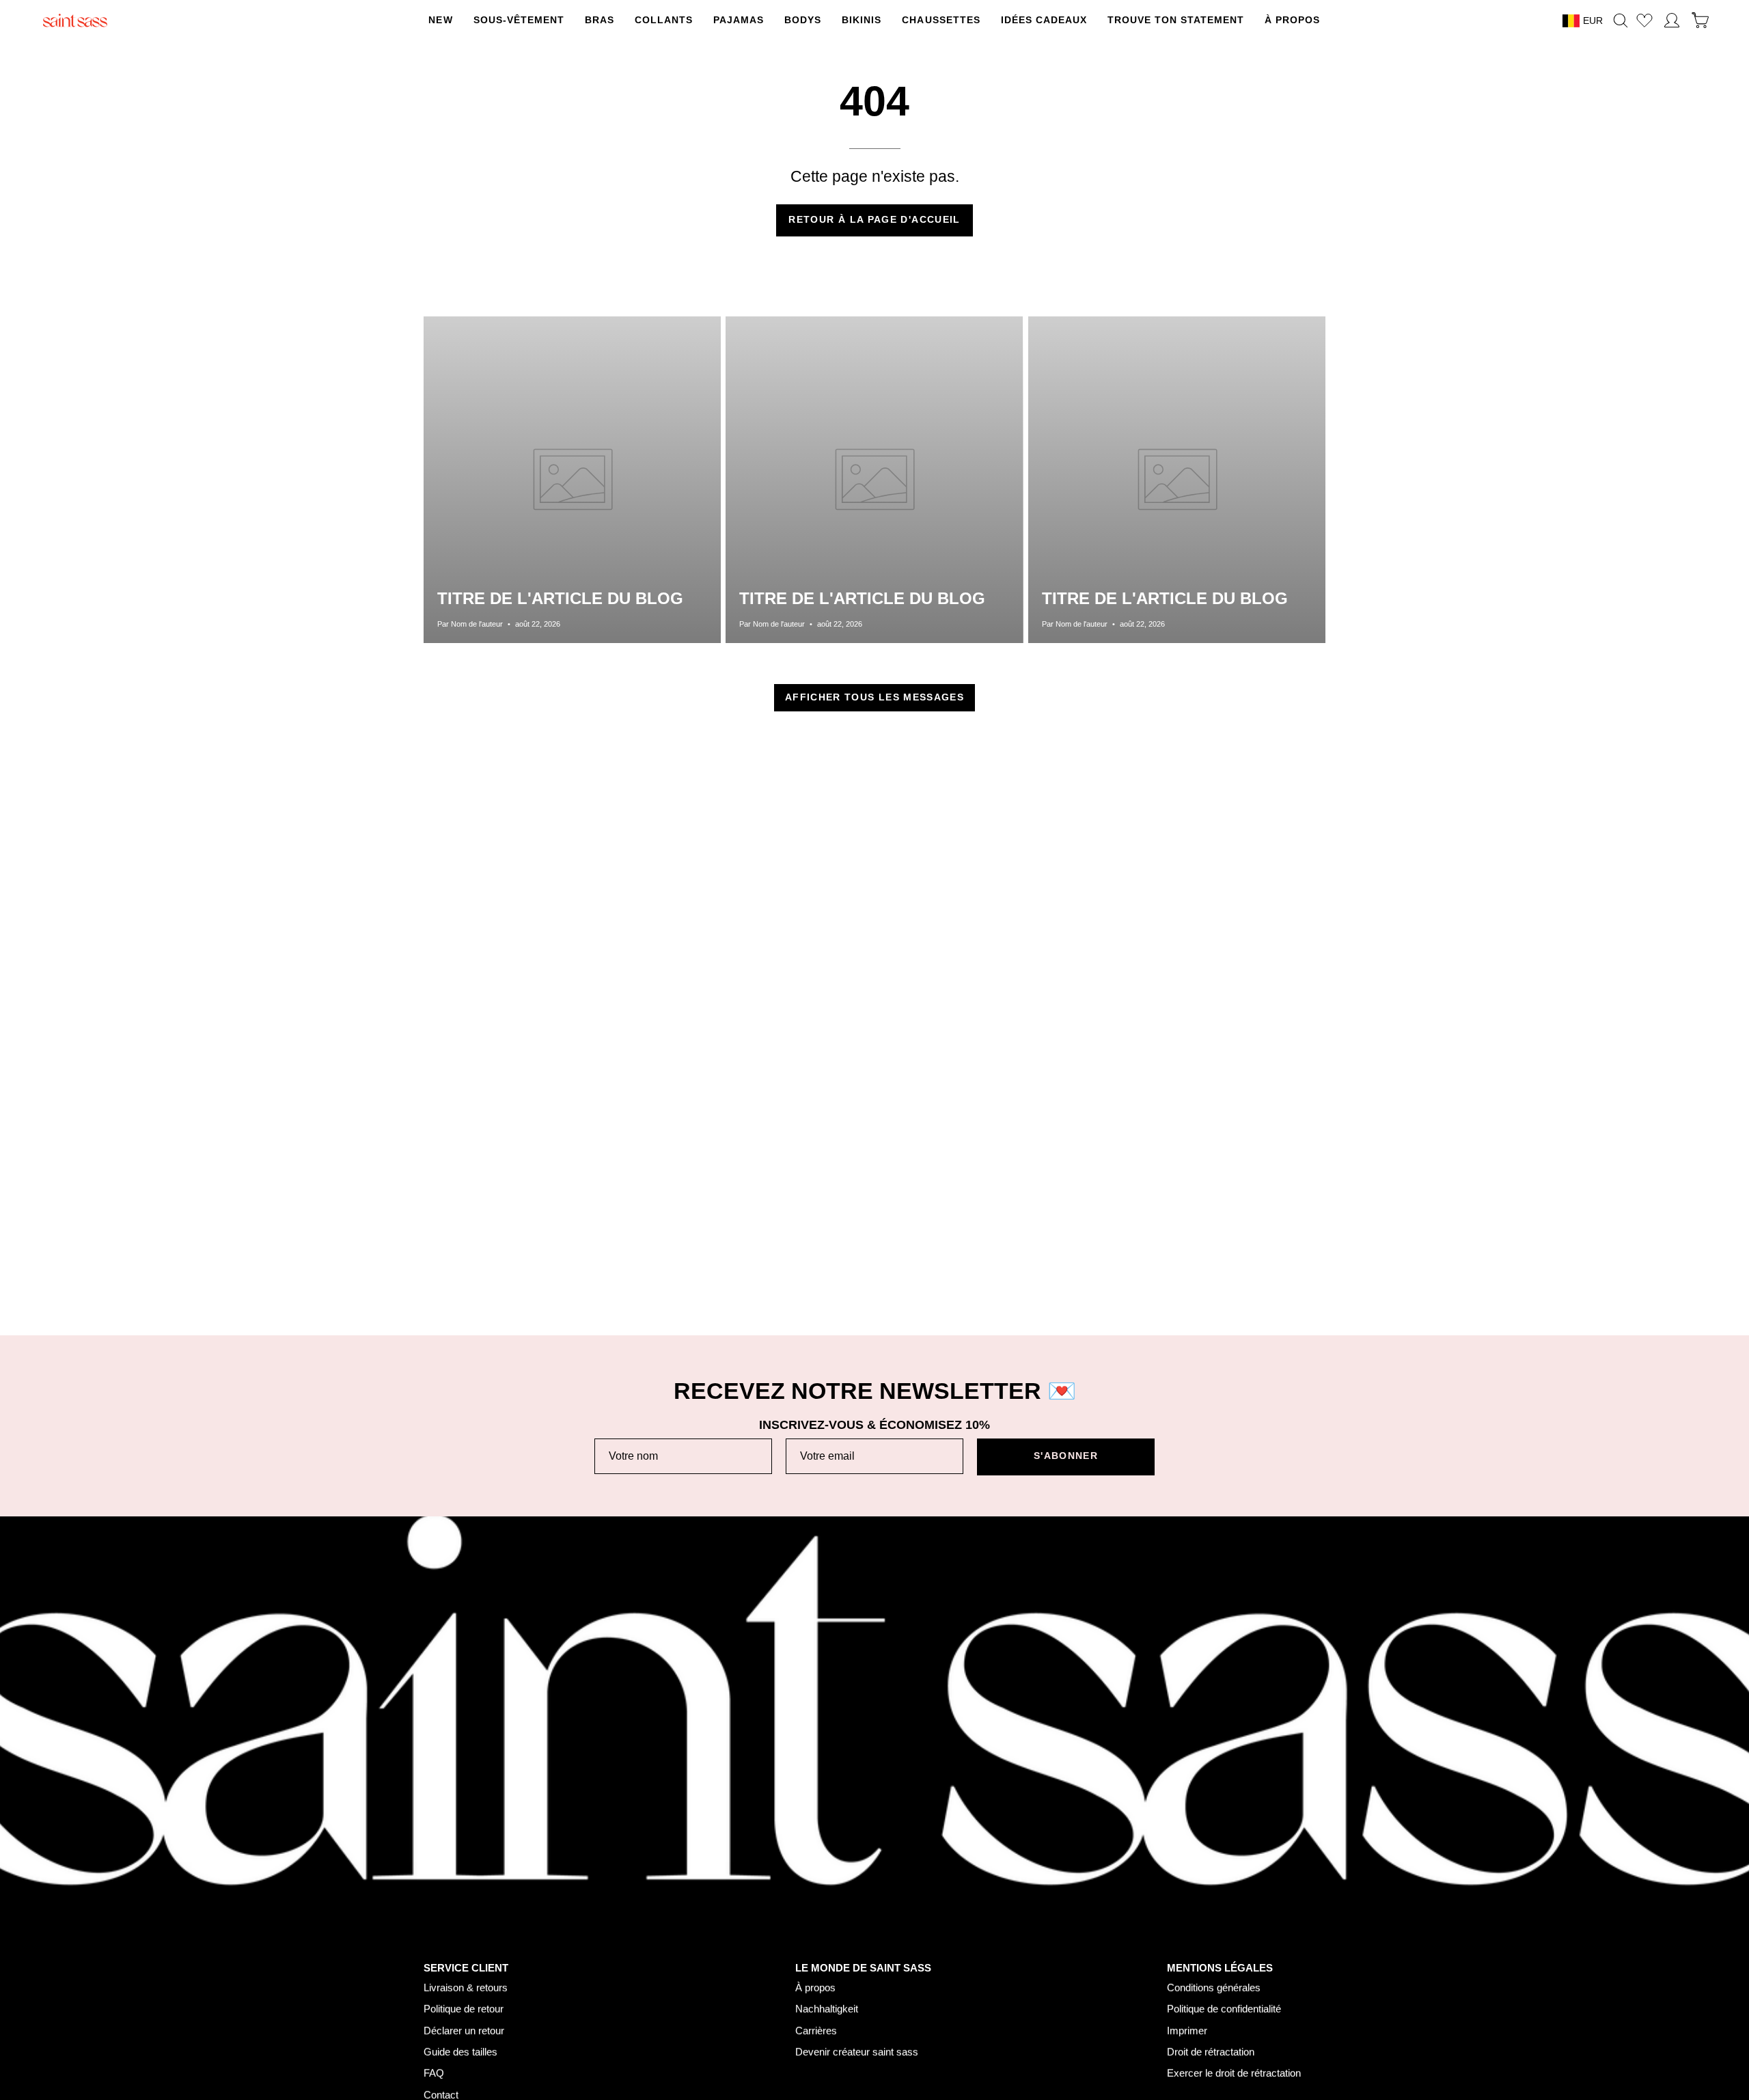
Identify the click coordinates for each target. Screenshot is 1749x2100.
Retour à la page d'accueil (874, 220)
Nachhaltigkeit (827, 2009)
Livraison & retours (466, 1988)
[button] (664, 21)
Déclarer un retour (464, 2031)
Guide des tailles (460, 2052)
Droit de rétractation (1211, 2052)
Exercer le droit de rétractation (1234, 2073)
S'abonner (1066, 1456)
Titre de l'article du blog (560, 598)
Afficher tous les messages (874, 697)
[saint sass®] (75, 21)
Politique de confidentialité (1224, 2009)
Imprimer (1187, 2031)
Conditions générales (1214, 1988)
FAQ (434, 2073)
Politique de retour (464, 2009)
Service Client (466, 1967)
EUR (1593, 21)
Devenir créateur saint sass (857, 2052)
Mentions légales (1220, 1967)
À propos (815, 1988)
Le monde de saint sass (863, 1967)
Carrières (816, 2031)
